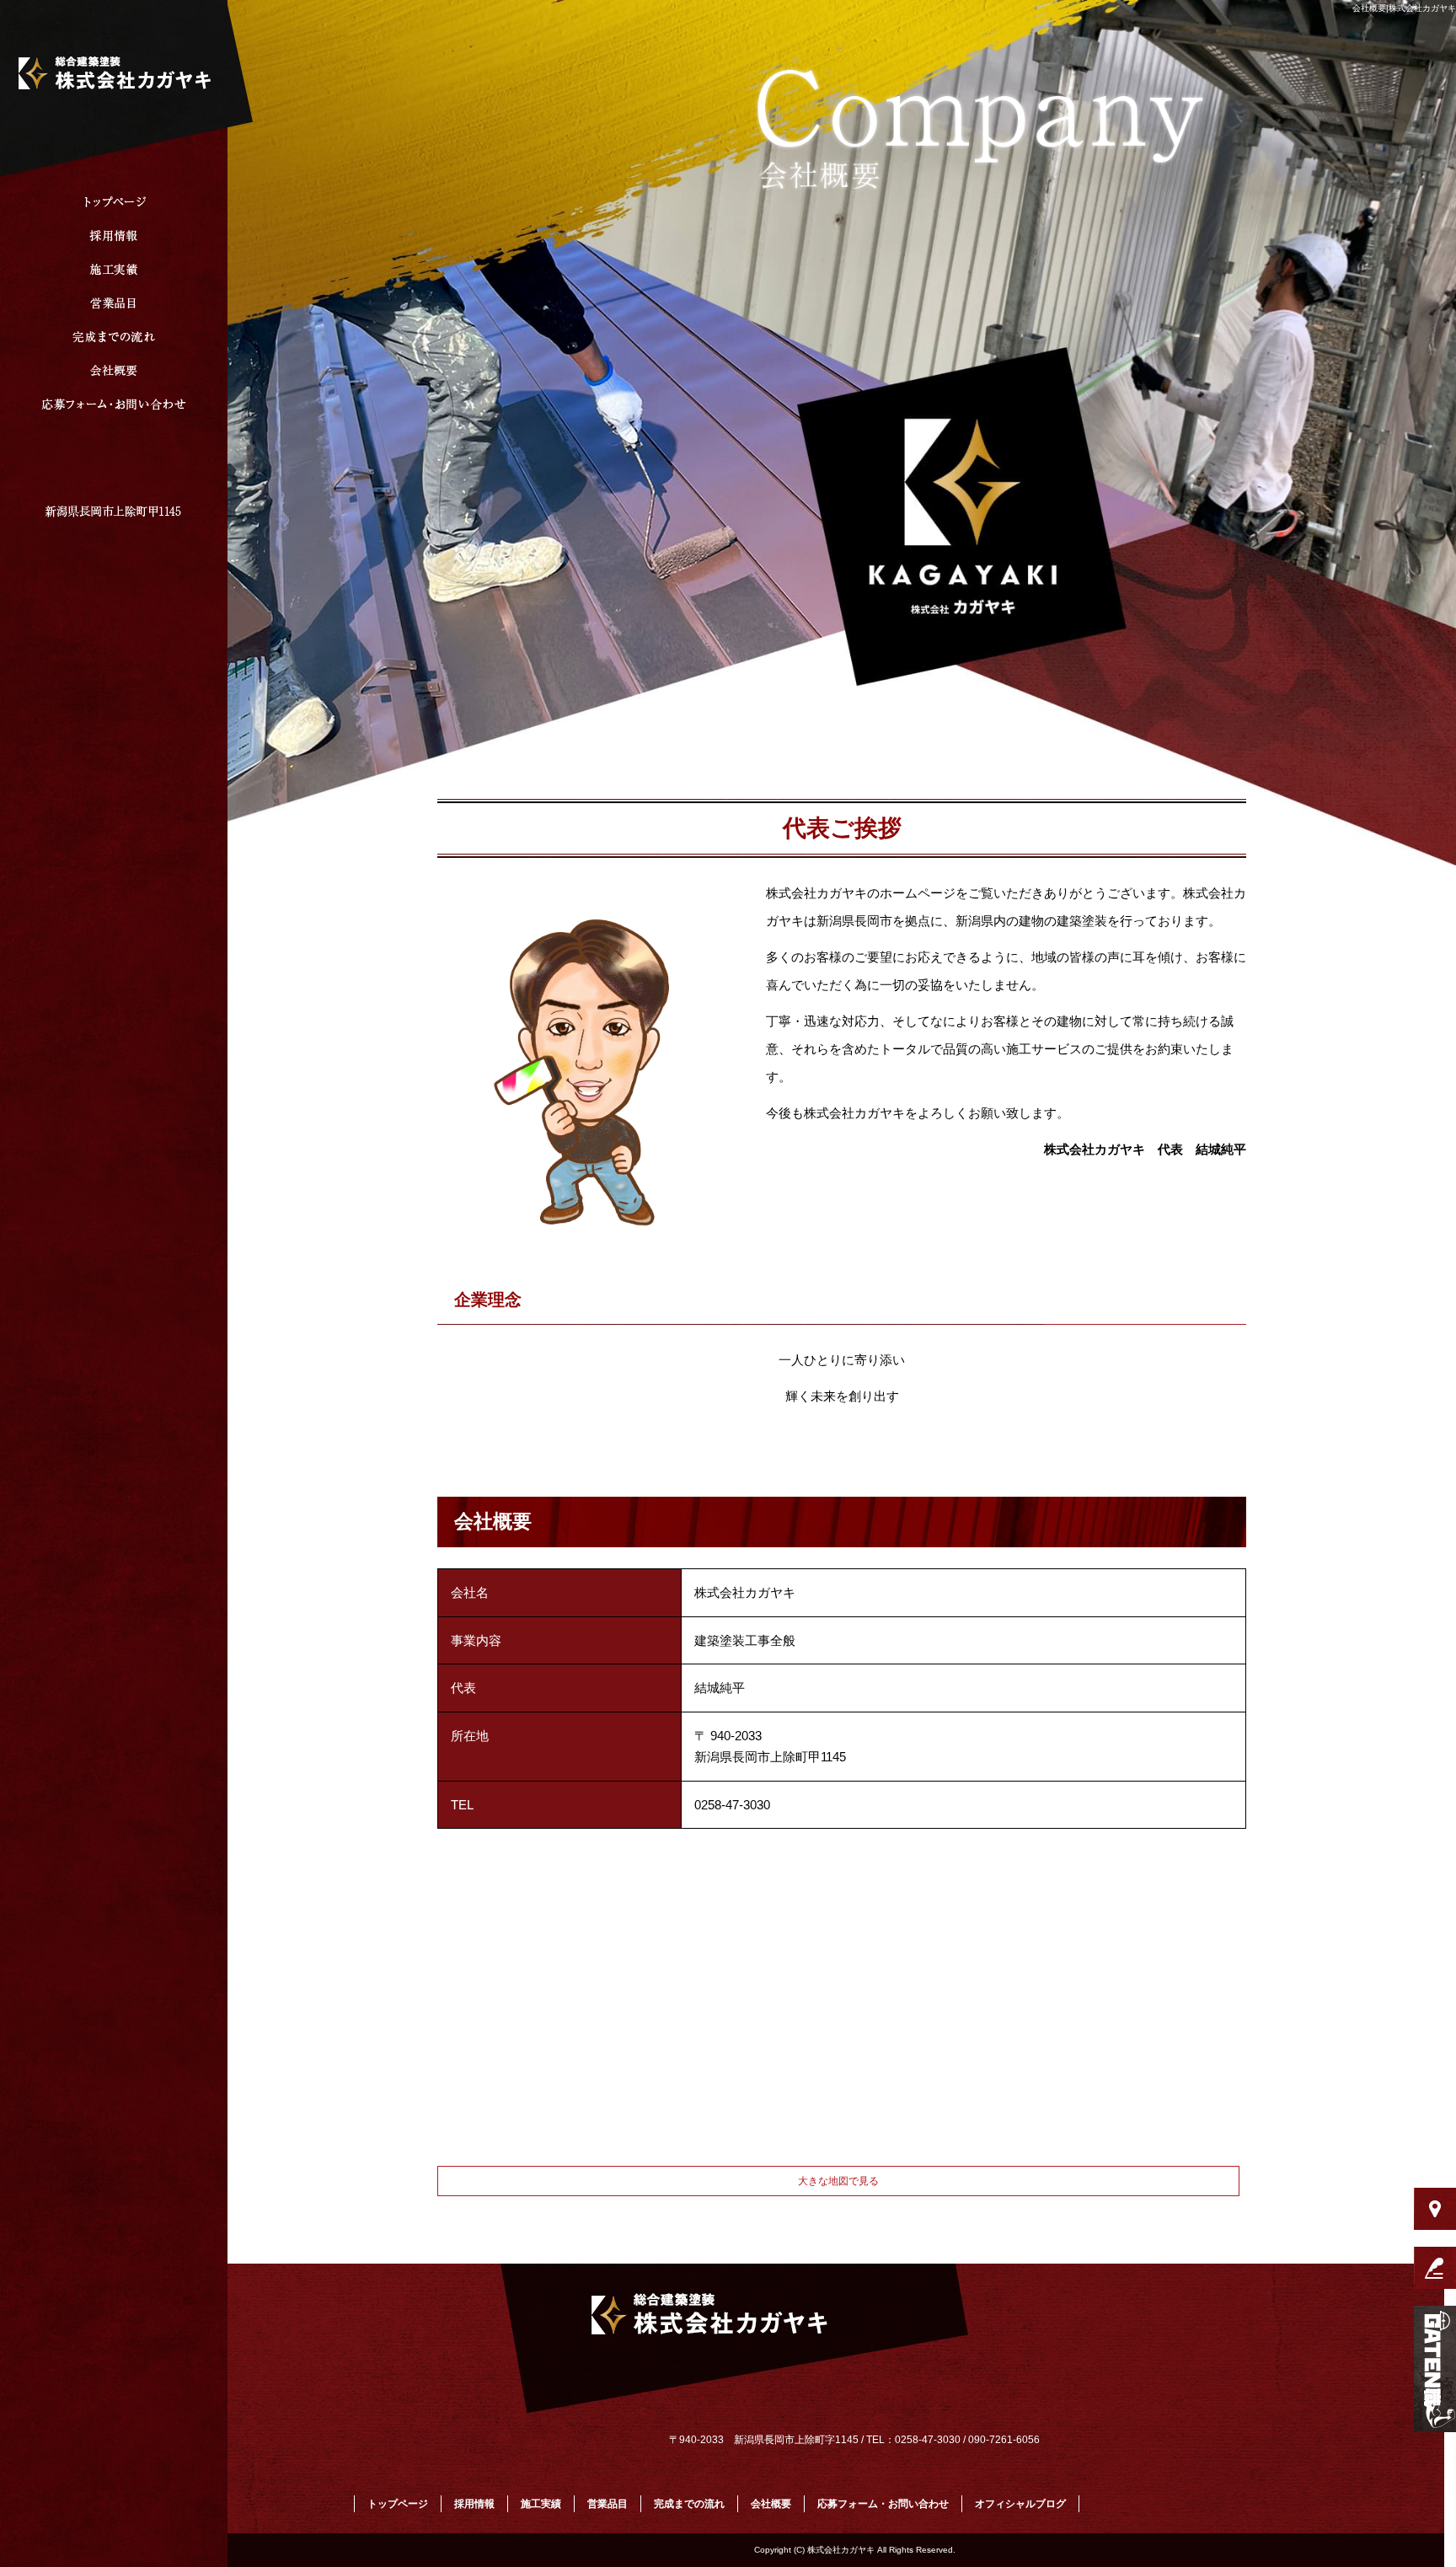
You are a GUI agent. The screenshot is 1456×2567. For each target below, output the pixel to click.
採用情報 (114, 236)
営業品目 (114, 303)
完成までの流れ (114, 337)
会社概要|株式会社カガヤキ (1404, 8)
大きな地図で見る (838, 2181)
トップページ (114, 202)
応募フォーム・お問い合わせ (114, 405)
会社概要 (114, 371)
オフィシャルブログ (1020, 2504)
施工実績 (114, 270)
